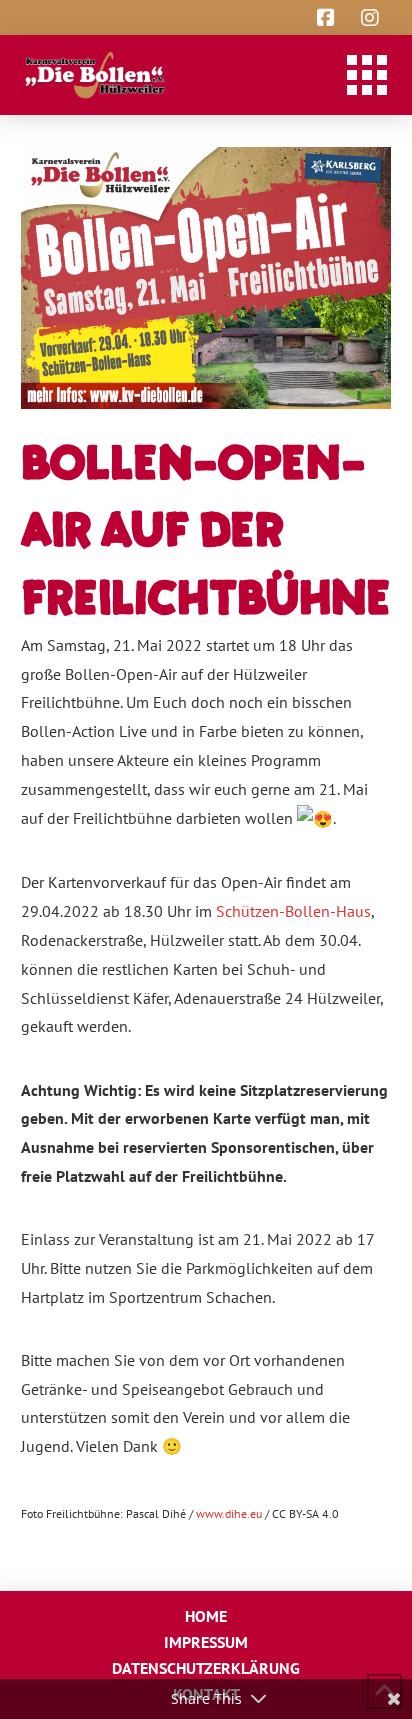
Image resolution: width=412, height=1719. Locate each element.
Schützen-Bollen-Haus (293, 911)
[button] (367, 75)
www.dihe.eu (229, 1513)
